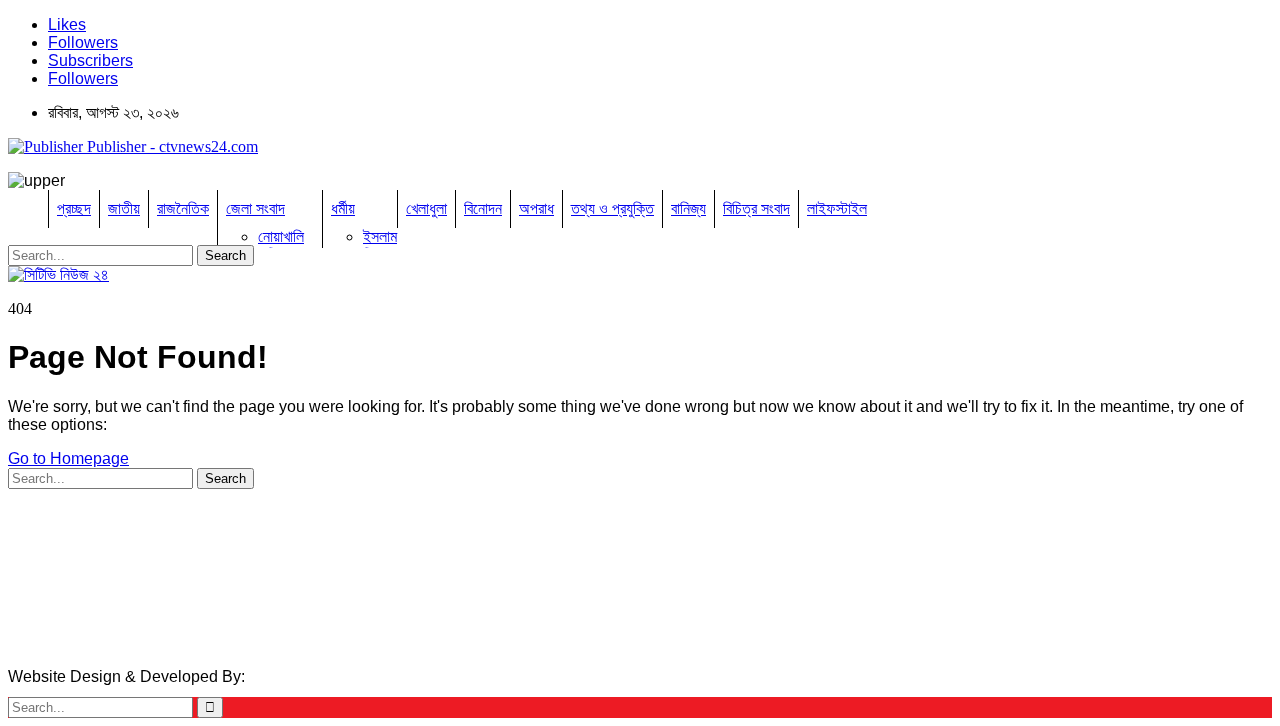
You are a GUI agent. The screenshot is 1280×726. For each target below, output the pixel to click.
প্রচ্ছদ (74, 208)
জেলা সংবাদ (255, 208)
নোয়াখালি (281, 236)
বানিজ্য (688, 208)
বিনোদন (483, 208)
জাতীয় (124, 208)
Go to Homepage (68, 458)
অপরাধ (536, 208)
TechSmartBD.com (315, 676)
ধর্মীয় (343, 208)
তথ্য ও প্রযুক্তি (612, 208)
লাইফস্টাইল (837, 208)
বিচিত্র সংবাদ (756, 208)
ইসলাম (380, 236)
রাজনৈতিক (183, 208)
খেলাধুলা (426, 208)
